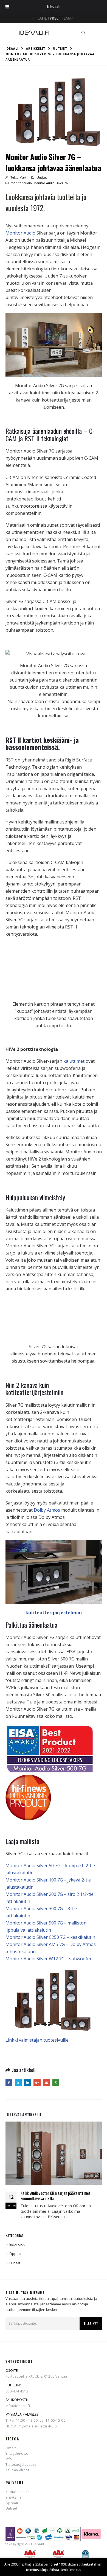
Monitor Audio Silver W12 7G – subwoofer (49, 1959)
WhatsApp (56, 2083)
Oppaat (15, 2254)
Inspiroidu (17, 2244)
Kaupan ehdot (17, 2470)
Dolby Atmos (47, 1510)
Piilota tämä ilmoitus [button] (65, 2570)
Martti (24, 177)
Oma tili (12, 2448)
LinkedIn (28, 2083)
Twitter (18, 2083)
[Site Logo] (34, 33)
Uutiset (42, 177)
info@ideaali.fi (18, 2406)
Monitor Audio (20, 233)
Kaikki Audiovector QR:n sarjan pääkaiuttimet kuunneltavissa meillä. (56, 2196)
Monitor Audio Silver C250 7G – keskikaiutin (50, 1937)
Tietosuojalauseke (21, 2465)
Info (9, 2459)
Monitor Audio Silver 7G (51, 183)
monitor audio (21, 183)
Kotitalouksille (18, 2492)
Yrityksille (14, 2497)
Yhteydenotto (17, 2453)
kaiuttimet (74, 1061)
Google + (37, 2083)
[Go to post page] (54, 2153)
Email (47, 2083)
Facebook (9, 2083)
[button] (84, 33)
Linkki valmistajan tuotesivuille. (37, 2040)
